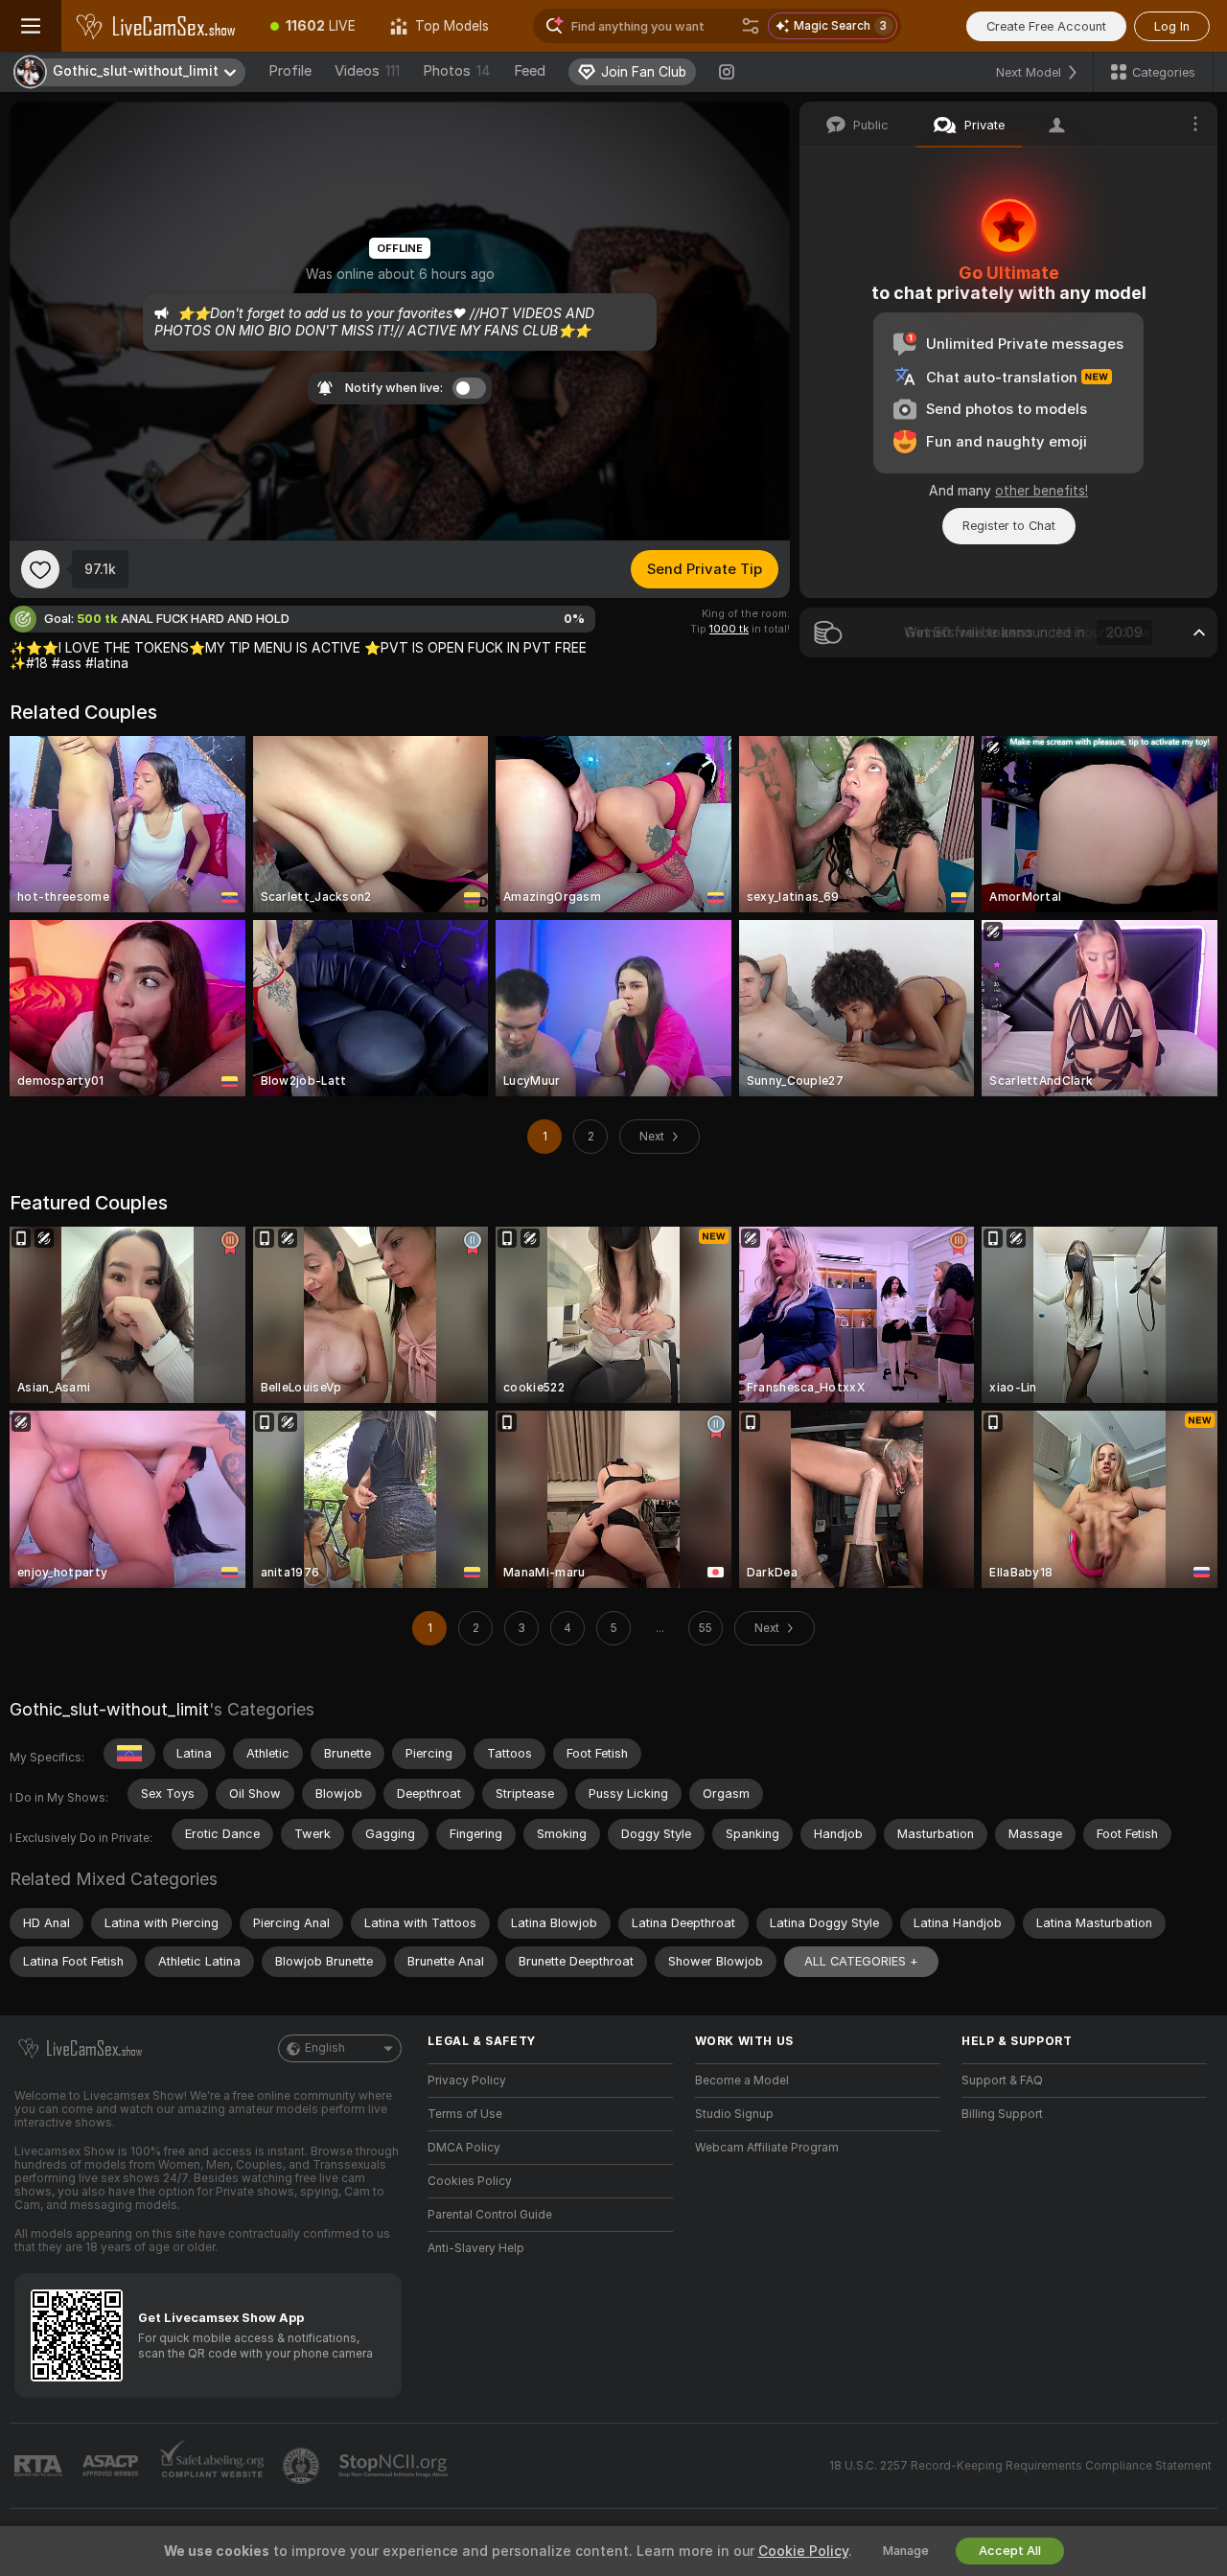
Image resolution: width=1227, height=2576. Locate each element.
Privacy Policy (467, 2081)
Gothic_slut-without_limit (109, 1709)
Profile (290, 71)
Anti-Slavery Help (476, 2248)
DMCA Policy (464, 2148)
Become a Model (742, 2081)
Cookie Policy (803, 2551)
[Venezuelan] (129, 1754)
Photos (457, 71)
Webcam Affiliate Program (767, 2148)
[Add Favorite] (40, 569)
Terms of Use (465, 2114)
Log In (1172, 26)
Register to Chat (1009, 526)
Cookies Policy (470, 2181)
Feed (530, 71)
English (325, 2048)
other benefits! (1042, 491)
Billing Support (1002, 2114)
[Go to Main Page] (157, 26)
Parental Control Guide (490, 2215)
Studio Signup (734, 2114)
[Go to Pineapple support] (303, 2466)
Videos (367, 71)
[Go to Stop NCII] (395, 2466)
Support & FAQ (1002, 2081)
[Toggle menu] (31, 26)
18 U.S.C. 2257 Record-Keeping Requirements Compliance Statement (1020, 2466)
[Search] (751, 26)
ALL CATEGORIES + (861, 1961)
